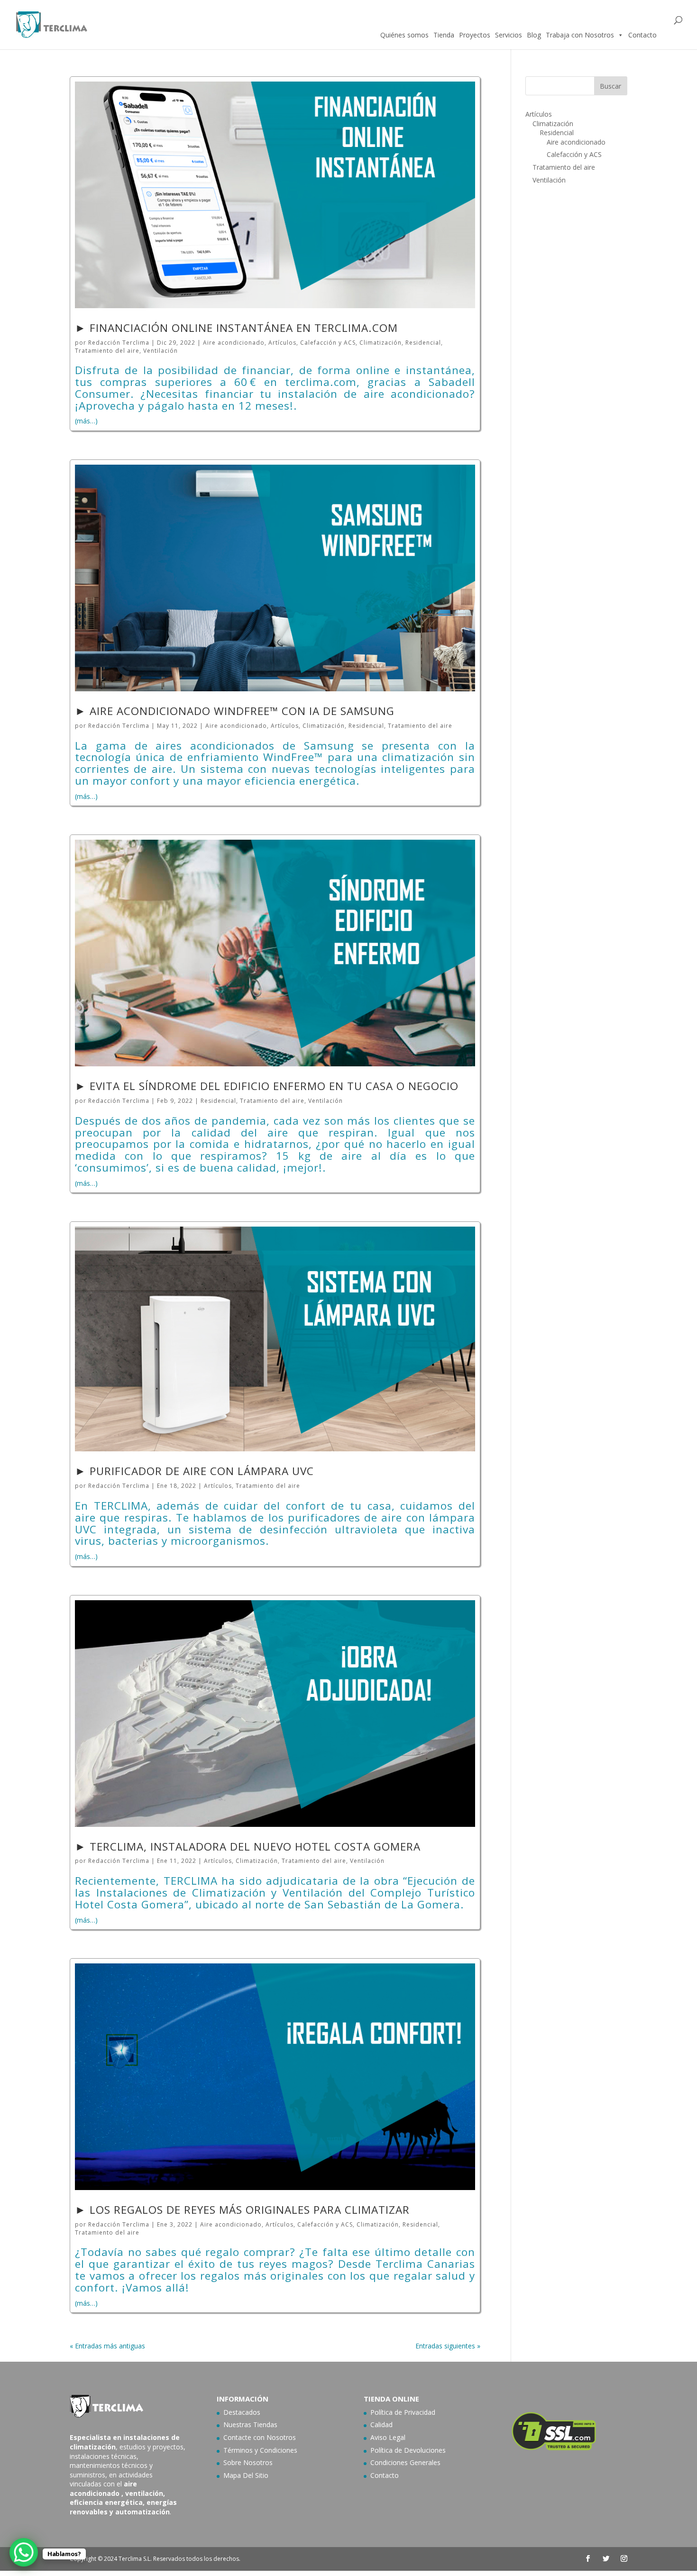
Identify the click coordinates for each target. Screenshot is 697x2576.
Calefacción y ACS (328, 343)
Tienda (444, 35)
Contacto (642, 35)
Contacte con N (248, 2437)
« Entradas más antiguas (107, 2346)
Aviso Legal (388, 2437)
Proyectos (475, 35)
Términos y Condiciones (260, 2450)
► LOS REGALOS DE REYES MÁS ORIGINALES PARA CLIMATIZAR (242, 2210)
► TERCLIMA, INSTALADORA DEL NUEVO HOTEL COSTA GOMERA (248, 1847)
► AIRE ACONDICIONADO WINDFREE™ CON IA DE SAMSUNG (235, 711)
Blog (534, 35)
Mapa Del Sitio (246, 2475)
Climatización (381, 343)
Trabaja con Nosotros (580, 35)
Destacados (242, 2412)
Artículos (282, 343)
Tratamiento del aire (107, 351)
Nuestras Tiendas (250, 2425)
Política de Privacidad (403, 2412)
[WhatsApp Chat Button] (24, 2552)
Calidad (381, 2425)
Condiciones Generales (405, 2462)
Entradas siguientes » (448, 2346)
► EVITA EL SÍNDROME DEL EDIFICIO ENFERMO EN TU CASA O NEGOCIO (267, 1086)
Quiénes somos (404, 35)
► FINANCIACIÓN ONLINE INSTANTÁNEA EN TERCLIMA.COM (236, 328)
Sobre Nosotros (248, 2462)
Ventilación (160, 351)
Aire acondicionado (234, 343)
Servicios (509, 35)
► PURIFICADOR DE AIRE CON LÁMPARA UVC (194, 1471)
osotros (284, 2437)
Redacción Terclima (119, 343)
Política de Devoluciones (408, 2450)
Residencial (423, 343)
